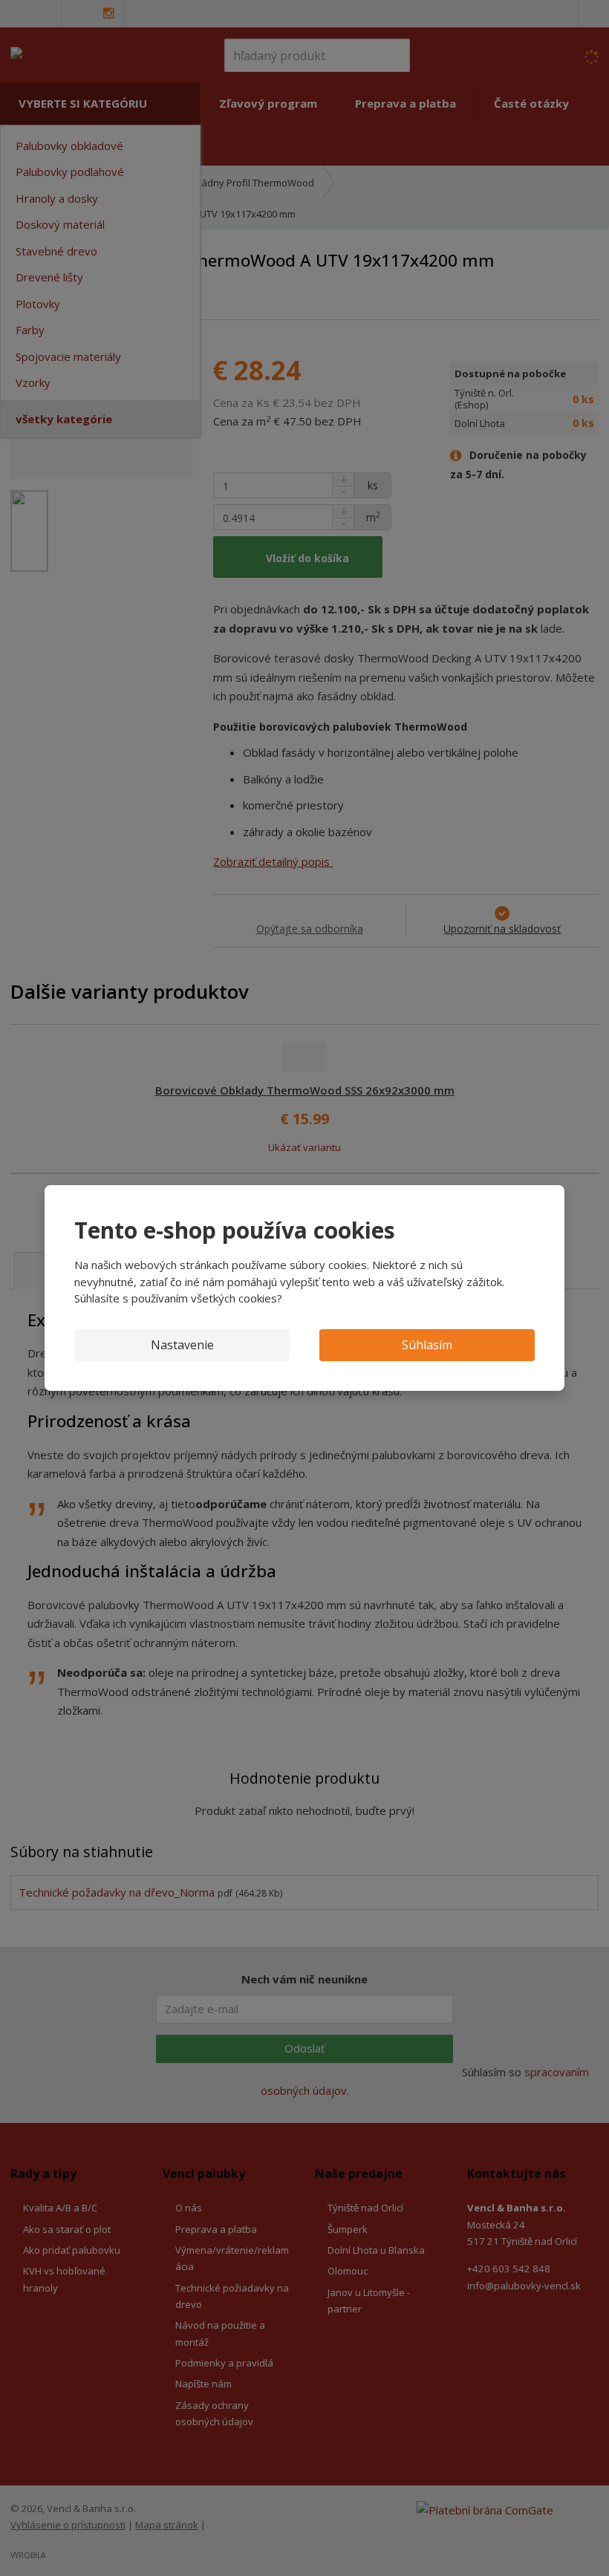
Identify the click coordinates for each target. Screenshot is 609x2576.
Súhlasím (427, 1345)
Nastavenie (182, 1345)
